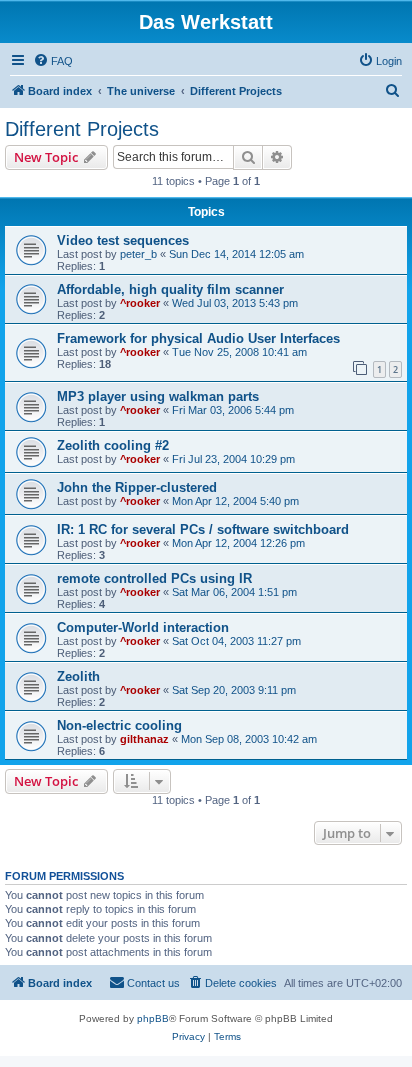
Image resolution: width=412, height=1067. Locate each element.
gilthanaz (144, 739)
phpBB (153, 1018)
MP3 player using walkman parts (158, 396)
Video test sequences (123, 240)
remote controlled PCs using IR (154, 578)
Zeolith (78, 676)
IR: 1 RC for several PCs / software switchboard (203, 529)
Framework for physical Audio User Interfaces (198, 338)
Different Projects (82, 129)
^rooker (140, 303)
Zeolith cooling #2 (113, 445)
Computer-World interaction (143, 627)
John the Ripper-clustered (137, 487)
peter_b (138, 254)
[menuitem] (53, 61)
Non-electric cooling (119, 725)
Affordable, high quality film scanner (170, 289)
